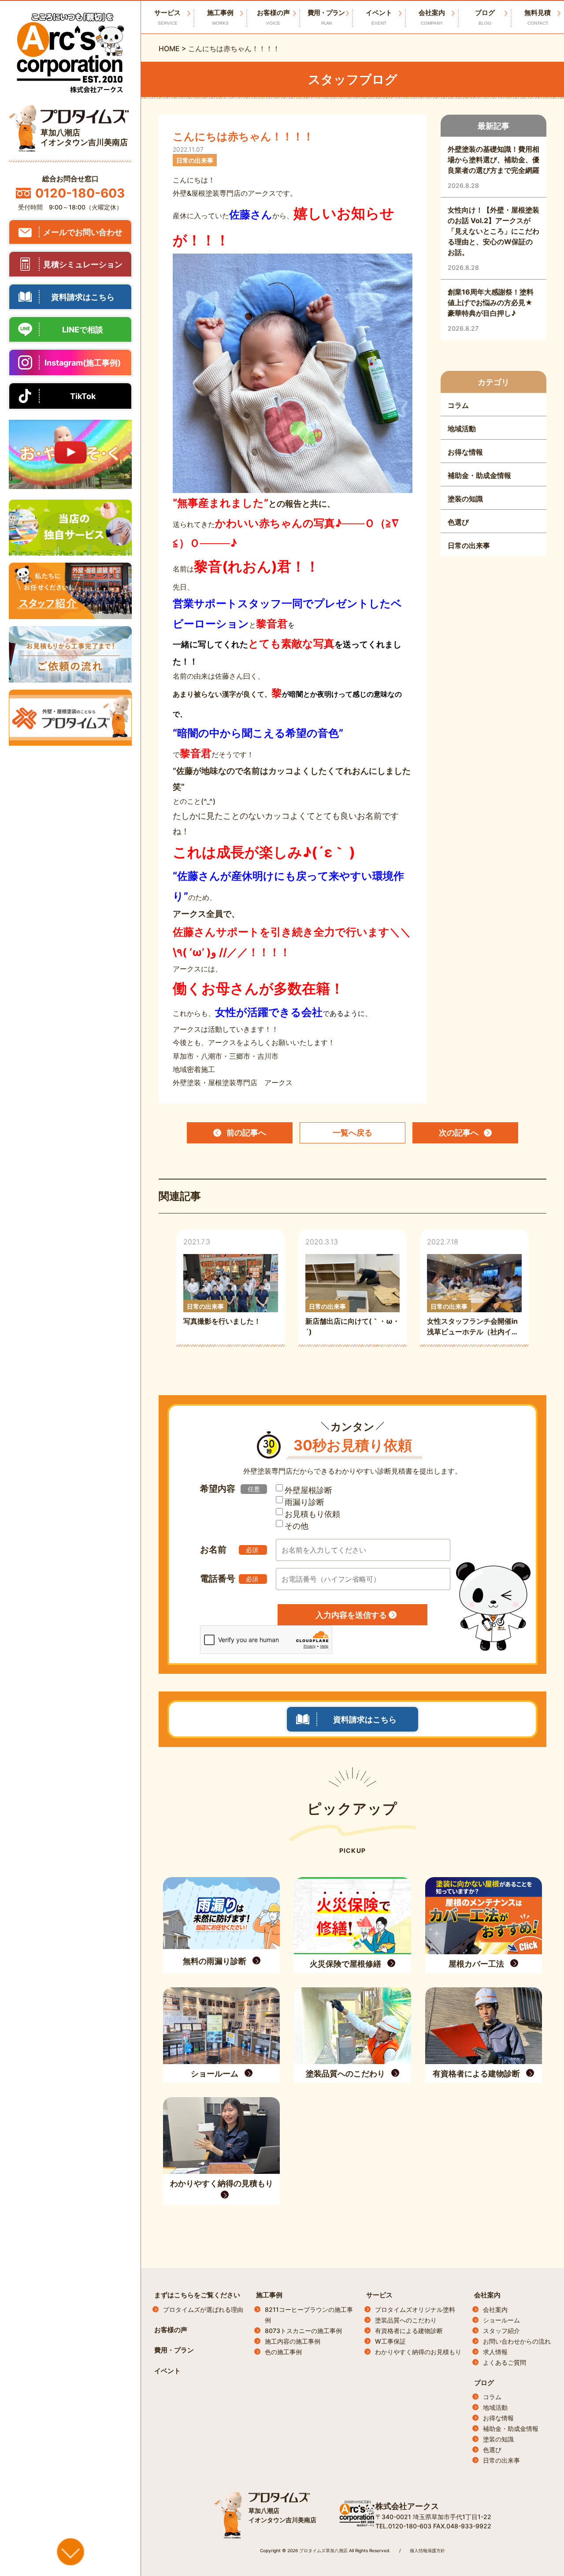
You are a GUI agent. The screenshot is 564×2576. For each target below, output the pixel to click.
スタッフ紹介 (501, 2331)
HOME (169, 49)
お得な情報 (498, 2418)
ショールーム (501, 2320)
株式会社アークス (407, 2506)
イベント (379, 17)
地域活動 (495, 2407)
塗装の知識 (498, 2439)
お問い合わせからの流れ (517, 2341)
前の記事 (246, 1133)
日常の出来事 (501, 2460)
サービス (379, 2295)
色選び (492, 2450)
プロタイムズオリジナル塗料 (415, 2309)
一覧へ (352, 1133)
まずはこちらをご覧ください (197, 2295)
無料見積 (538, 17)
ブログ (485, 17)
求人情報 (495, 2352)
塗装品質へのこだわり (406, 2320)
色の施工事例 (283, 2352)
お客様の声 (273, 17)
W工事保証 (390, 2341)
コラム (492, 2397)
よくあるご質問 (505, 2362)
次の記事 (459, 1133)
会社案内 (432, 17)
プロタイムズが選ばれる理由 (203, 2309)
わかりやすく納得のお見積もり (418, 2352)
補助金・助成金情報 (511, 2429)
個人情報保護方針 (427, 2550)
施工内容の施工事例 (293, 2341)
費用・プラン (326, 17)
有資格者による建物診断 (409, 2331)
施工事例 (220, 17)
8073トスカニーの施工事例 (303, 2331)
